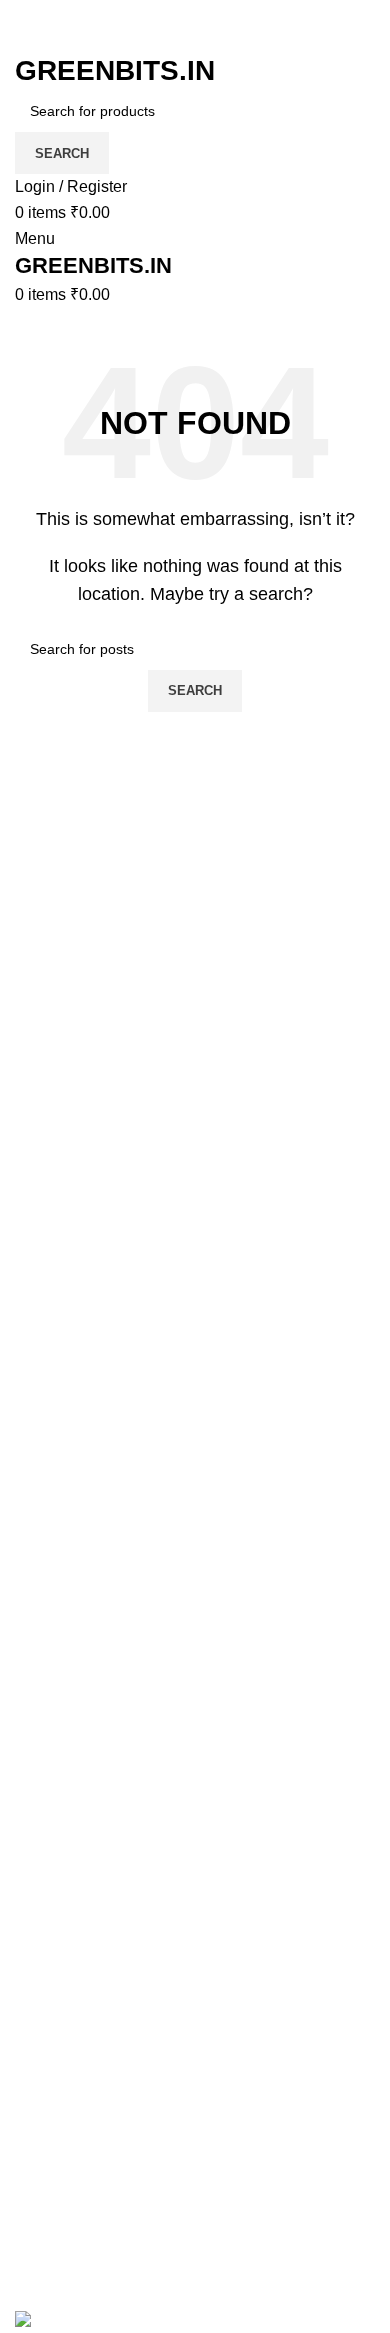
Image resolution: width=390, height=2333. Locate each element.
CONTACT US (67, 2247)
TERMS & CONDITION (98, 1845)
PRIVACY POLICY (82, 1883)
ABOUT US (56, 2209)
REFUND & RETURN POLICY (125, 1957)
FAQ (31, 1770)
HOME (39, 2022)
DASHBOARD (67, 2097)
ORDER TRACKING (88, 1808)
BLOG (37, 2060)
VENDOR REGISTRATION (112, 2172)
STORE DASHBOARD (97, 2134)
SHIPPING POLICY (85, 1920)
